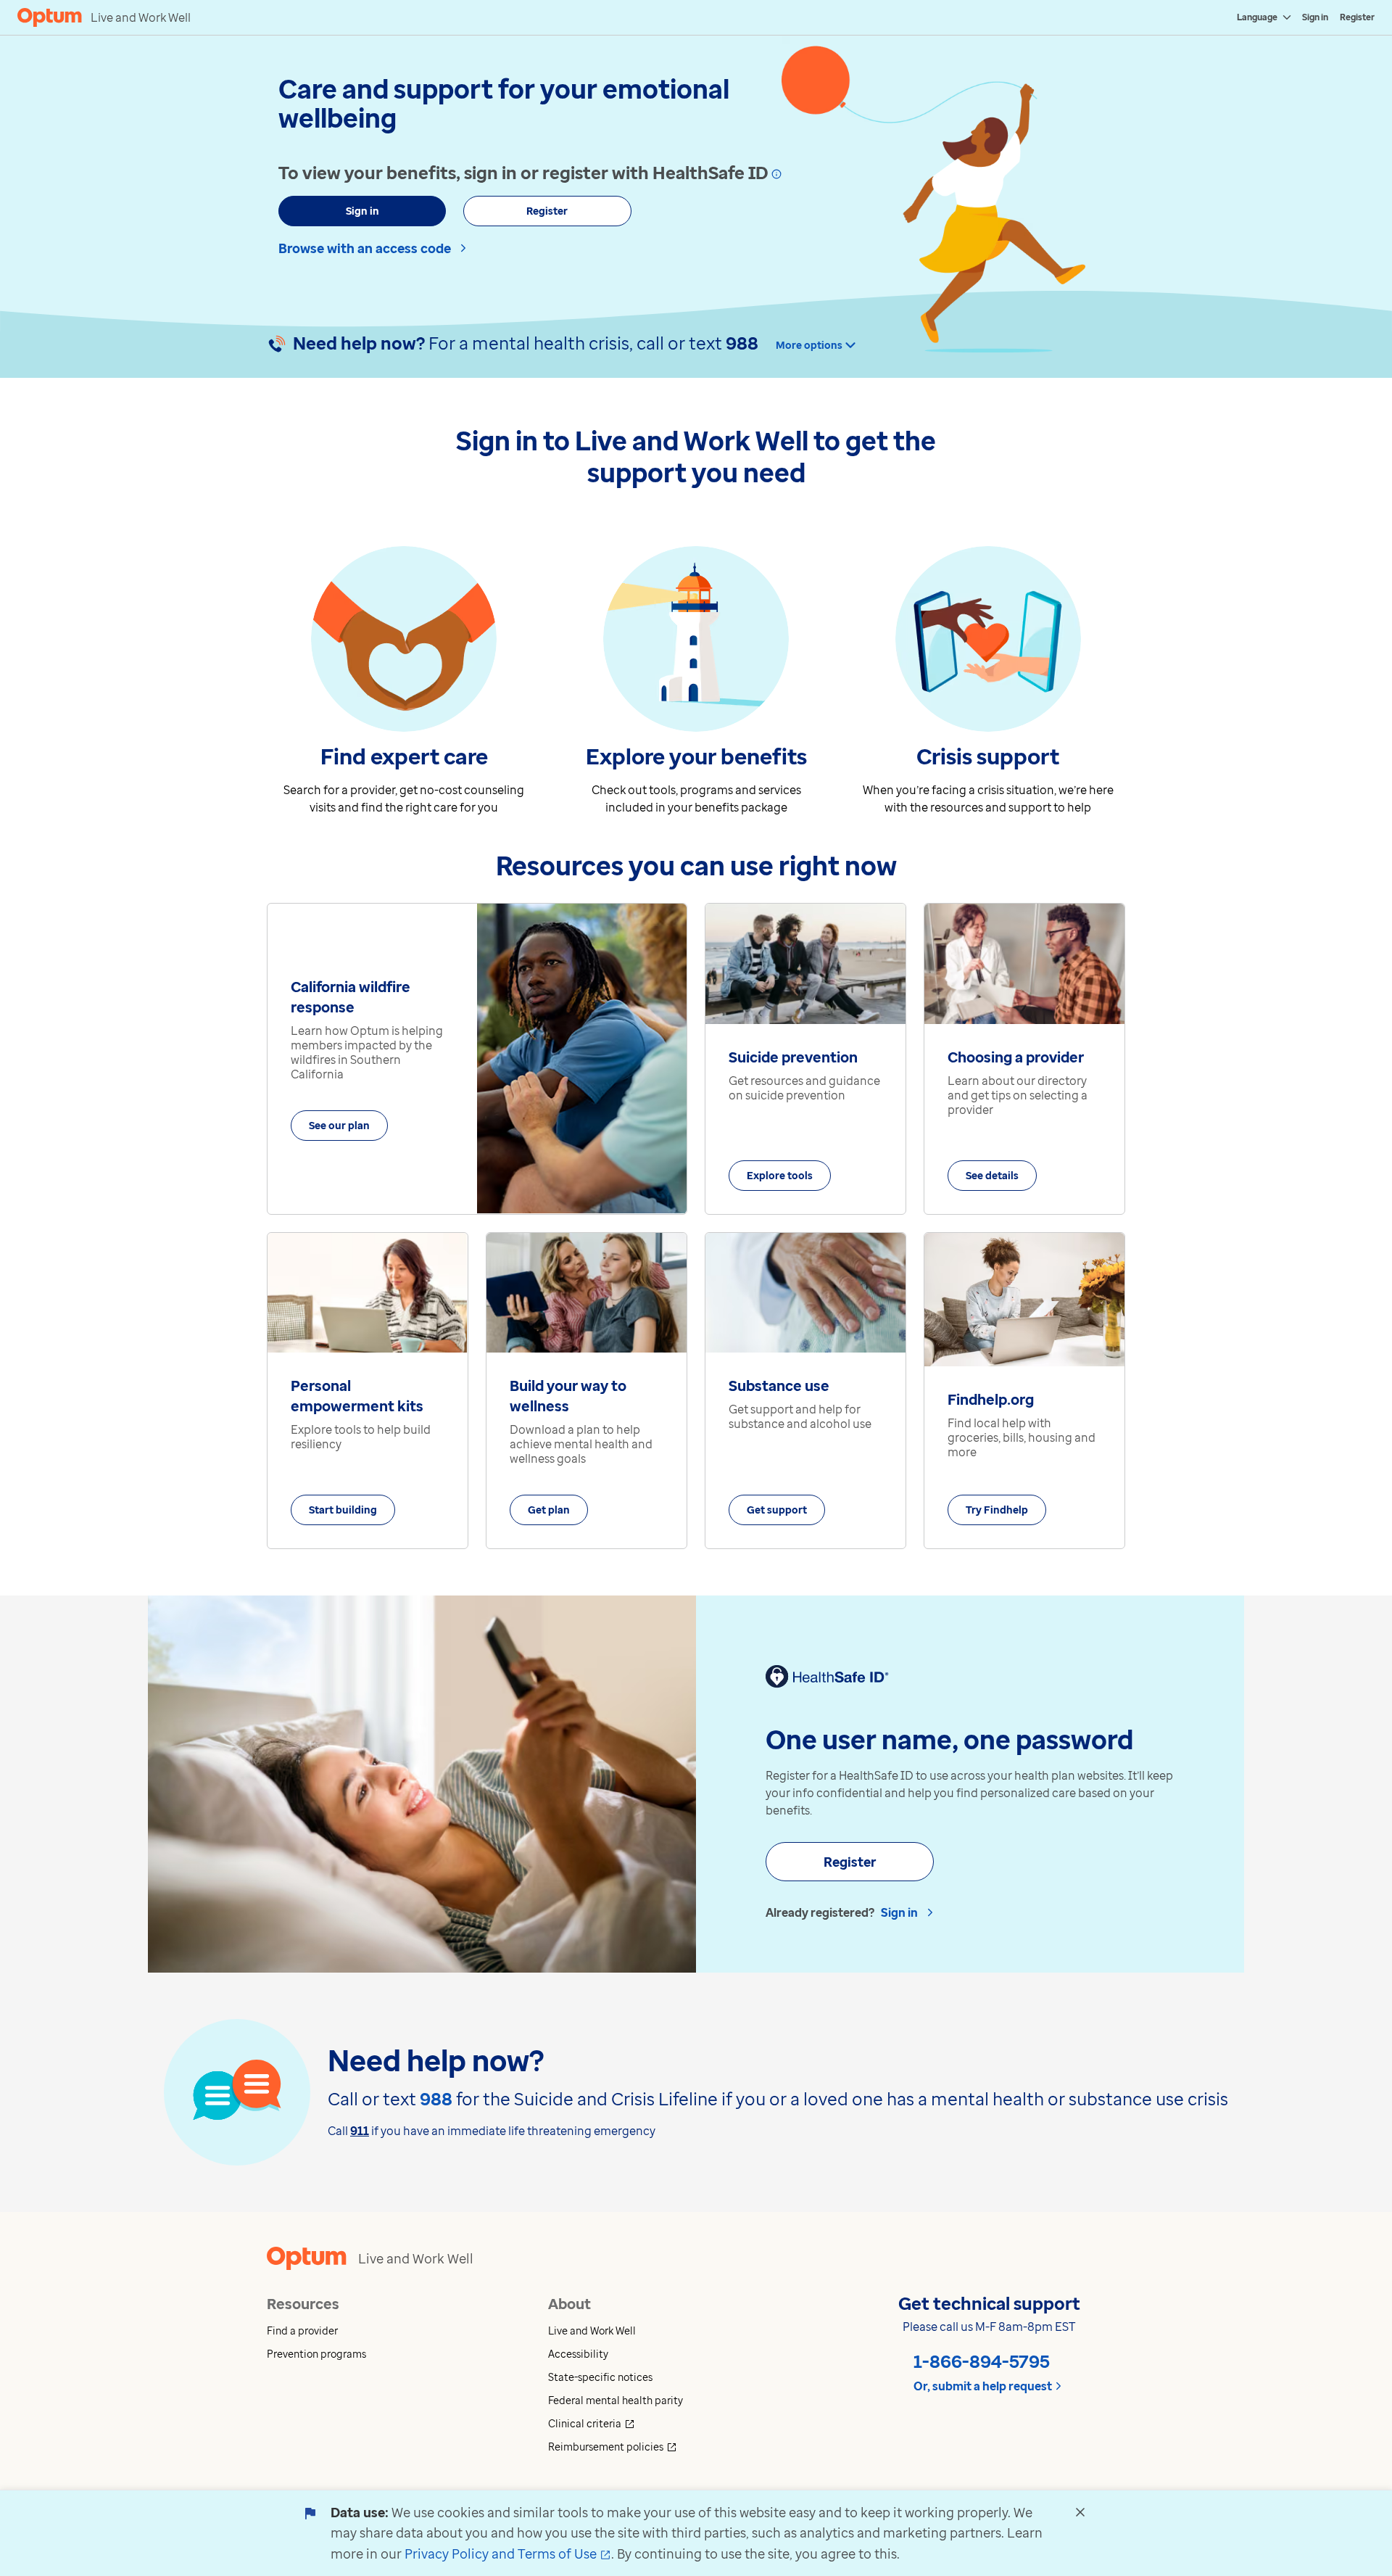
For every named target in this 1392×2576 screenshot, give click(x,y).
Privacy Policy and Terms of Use (508, 2554)
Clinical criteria (645, 2423)
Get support (777, 1510)
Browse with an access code (365, 248)
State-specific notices (600, 2377)
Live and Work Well (592, 2331)
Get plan (549, 1510)
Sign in (1315, 17)
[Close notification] (1080, 2512)
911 (360, 2131)
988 (742, 343)
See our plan (339, 1125)
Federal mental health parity (616, 2400)
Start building (343, 1510)
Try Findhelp (997, 1510)
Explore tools (780, 1175)
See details (992, 1175)
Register (1357, 17)
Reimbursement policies (666, 2447)
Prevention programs (316, 2354)
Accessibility (578, 2354)
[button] (407, 2331)
